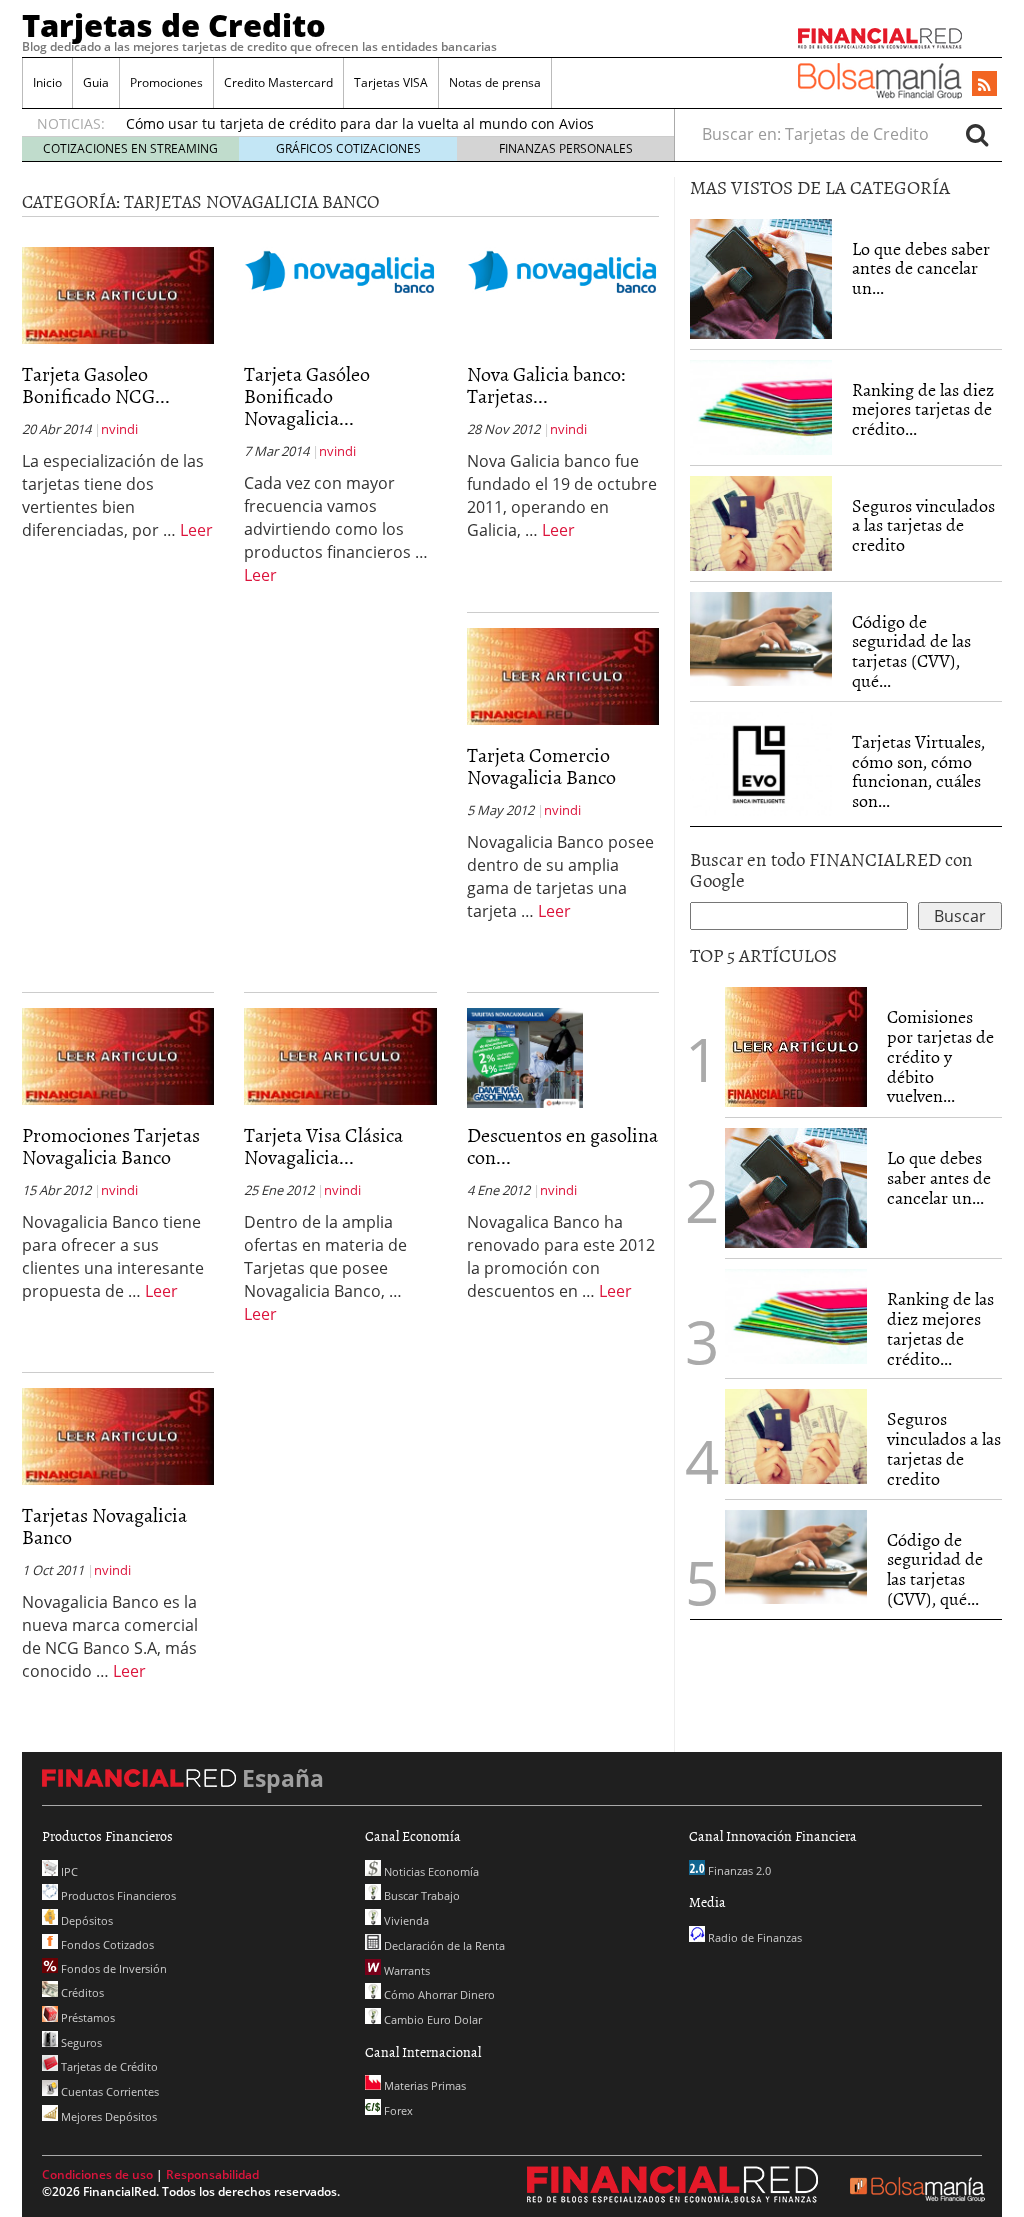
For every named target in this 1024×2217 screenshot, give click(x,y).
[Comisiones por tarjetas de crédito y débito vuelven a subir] (796, 1046)
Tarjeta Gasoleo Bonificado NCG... (96, 384)
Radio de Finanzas (753, 1937)
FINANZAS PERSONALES (566, 148)
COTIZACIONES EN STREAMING (130, 148)
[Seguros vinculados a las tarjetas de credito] (761, 523)
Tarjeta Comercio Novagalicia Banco (541, 765)
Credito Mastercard (278, 82)
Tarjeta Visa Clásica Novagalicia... (323, 1145)
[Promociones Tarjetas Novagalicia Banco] (118, 1055)
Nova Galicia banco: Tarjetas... (546, 384)
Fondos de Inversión (112, 1968)
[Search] (977, 134)
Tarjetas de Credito (174, 25)
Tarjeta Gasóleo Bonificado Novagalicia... (307, 395)
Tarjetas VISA (391, 82)
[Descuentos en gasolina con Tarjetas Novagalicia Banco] (525, 1057)
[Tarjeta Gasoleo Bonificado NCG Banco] (118, 294)
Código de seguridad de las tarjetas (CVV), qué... (911, 651)
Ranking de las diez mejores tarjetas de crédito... (923, 409)
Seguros (80, 2042)
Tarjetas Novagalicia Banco (104, 1525)
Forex (397, 2110)
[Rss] (984, 85)
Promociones (166, 82)
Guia (96, 82)
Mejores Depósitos (107, 2116)
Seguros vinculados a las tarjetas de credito (923, 525)
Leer (196, 530)
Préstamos (86, 2017)
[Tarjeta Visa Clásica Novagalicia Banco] (340, 1055)
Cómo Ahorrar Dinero (438, 1994)
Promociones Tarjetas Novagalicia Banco (111, 1145)
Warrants (405, 1970)
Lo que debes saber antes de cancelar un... (921, 268)
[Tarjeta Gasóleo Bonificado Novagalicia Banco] (340, 270)
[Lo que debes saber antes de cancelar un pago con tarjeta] (761, 277)
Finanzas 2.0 (738, 1870)
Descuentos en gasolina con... (562, 1145)
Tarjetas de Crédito (108, 2066)
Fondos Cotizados (106, 1944)
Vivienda (405, 1920)
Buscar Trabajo (420, 1895)
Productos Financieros (117, 1895)
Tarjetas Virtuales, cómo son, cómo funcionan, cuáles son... (918, 771)
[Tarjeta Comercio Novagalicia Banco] (563, 675)
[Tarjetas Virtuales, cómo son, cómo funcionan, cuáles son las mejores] (761, 762)
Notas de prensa (495, 82)
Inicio (47, 82)
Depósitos (85, 1920)
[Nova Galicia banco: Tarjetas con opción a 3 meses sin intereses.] (563, 270)
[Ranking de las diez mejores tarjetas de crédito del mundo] (761, 407)
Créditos (81, 1992)
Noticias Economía (430, 1871)
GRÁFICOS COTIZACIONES (348, 148)
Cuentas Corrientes (108, 2091)
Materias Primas (423, 2085)
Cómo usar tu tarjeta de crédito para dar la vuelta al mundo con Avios (360, 123)
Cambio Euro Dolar (431, 2019)
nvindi (119, 429)
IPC (68, 1871)
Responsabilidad (212, 2174)
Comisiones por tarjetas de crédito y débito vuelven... (940, 1056)
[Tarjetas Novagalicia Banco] (118, 1435)
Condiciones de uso (97, 2174)
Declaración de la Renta (443, 1945)
